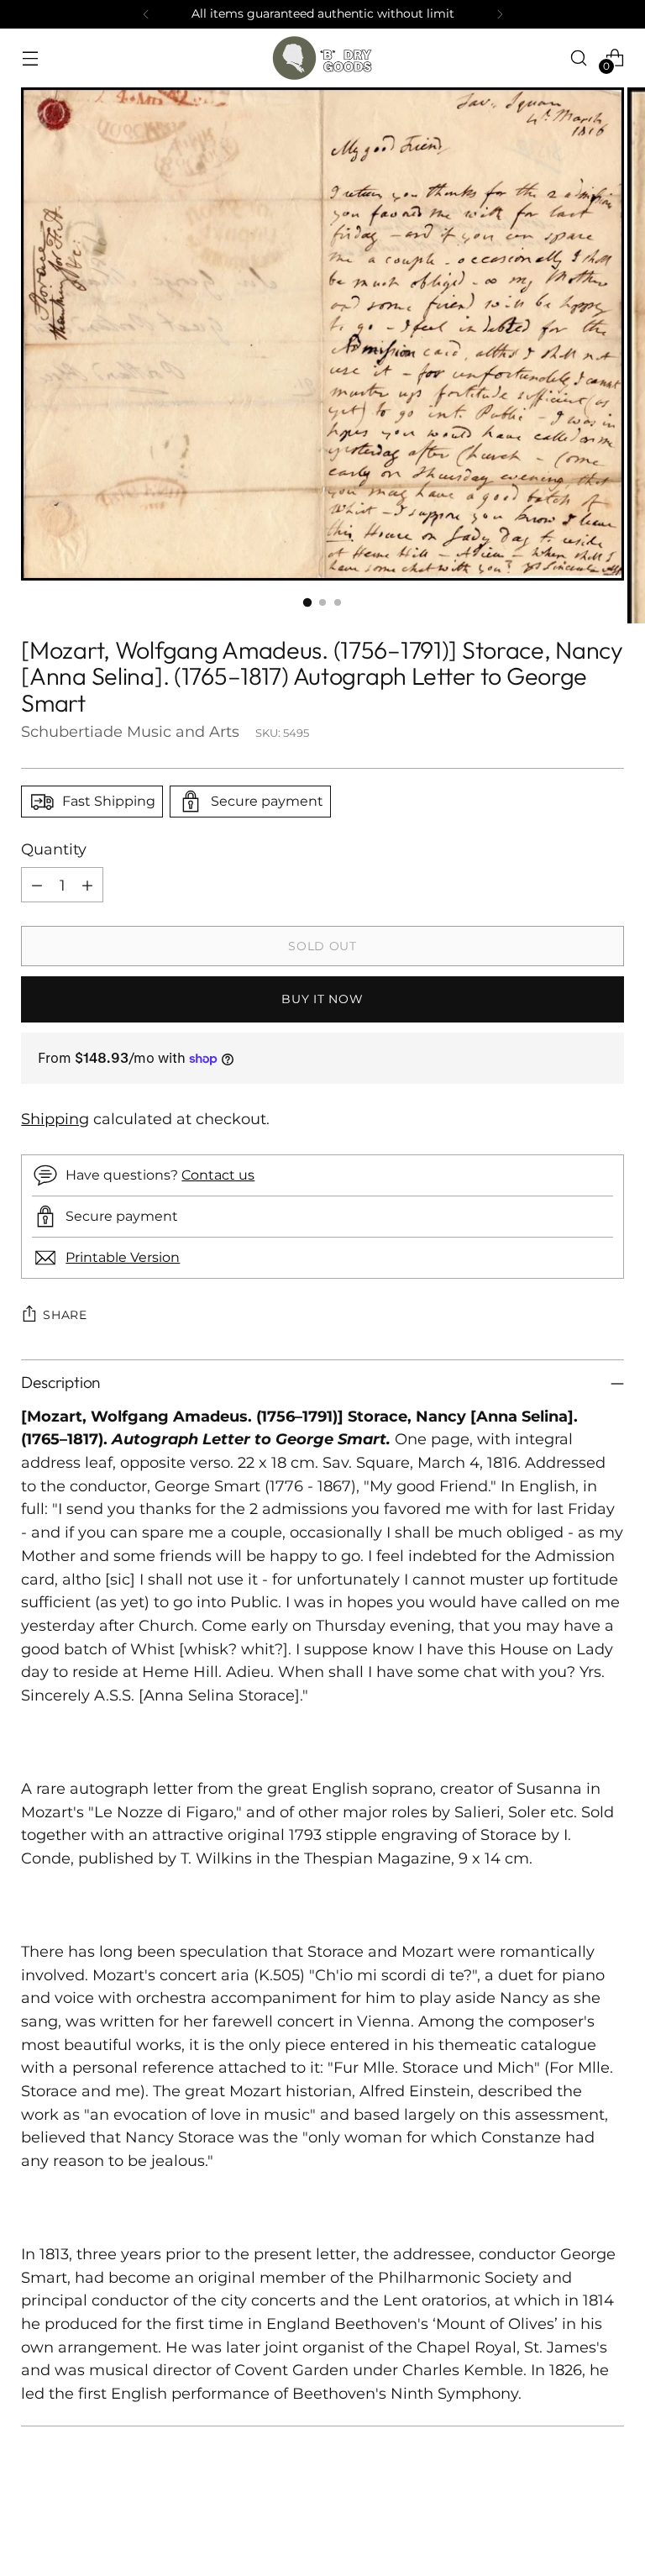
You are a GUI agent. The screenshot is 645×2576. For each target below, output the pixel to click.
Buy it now (322, 999)
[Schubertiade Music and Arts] (322, 58)
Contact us (218, 1175)
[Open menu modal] (30, 58)
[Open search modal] (579, 58)
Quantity (54, 849)
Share (65, 1315)
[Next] (500, 14)
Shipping (55, 1119)
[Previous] (146, 14)
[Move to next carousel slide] (610, 2518)
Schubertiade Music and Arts (130, 731)
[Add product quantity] (87, 885)
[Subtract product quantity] (37, 885)
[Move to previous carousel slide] (571, 2519)
